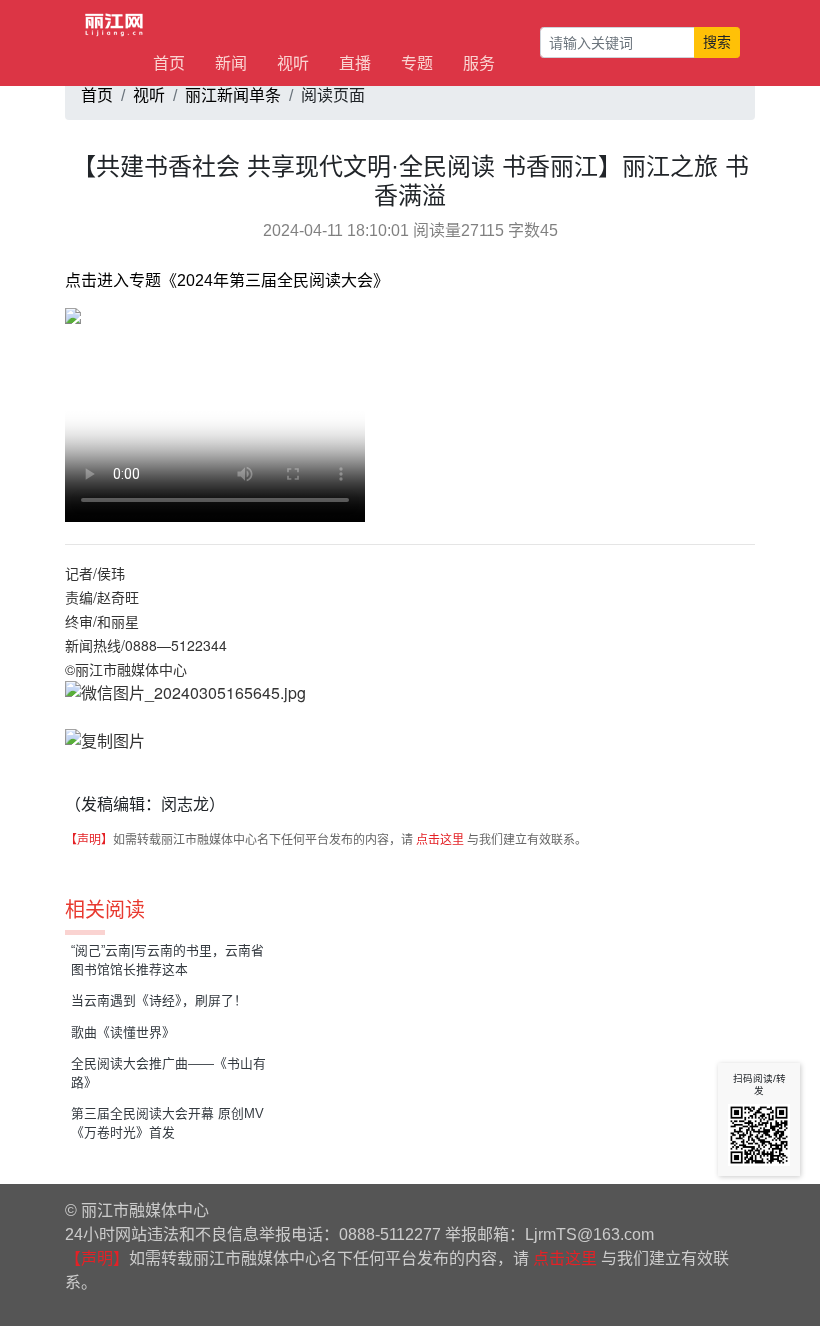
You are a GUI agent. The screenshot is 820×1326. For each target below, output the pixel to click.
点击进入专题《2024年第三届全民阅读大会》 (227, 280)
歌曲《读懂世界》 (123, 1032)
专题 (417, 63)
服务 (479, 63)
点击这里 (440, 840)
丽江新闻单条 (233, 95)
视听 (293, 63)
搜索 (717, 42)
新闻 (231, 63)
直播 (355, 63)
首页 (169, 63)
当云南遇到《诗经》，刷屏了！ (159, 1000)
